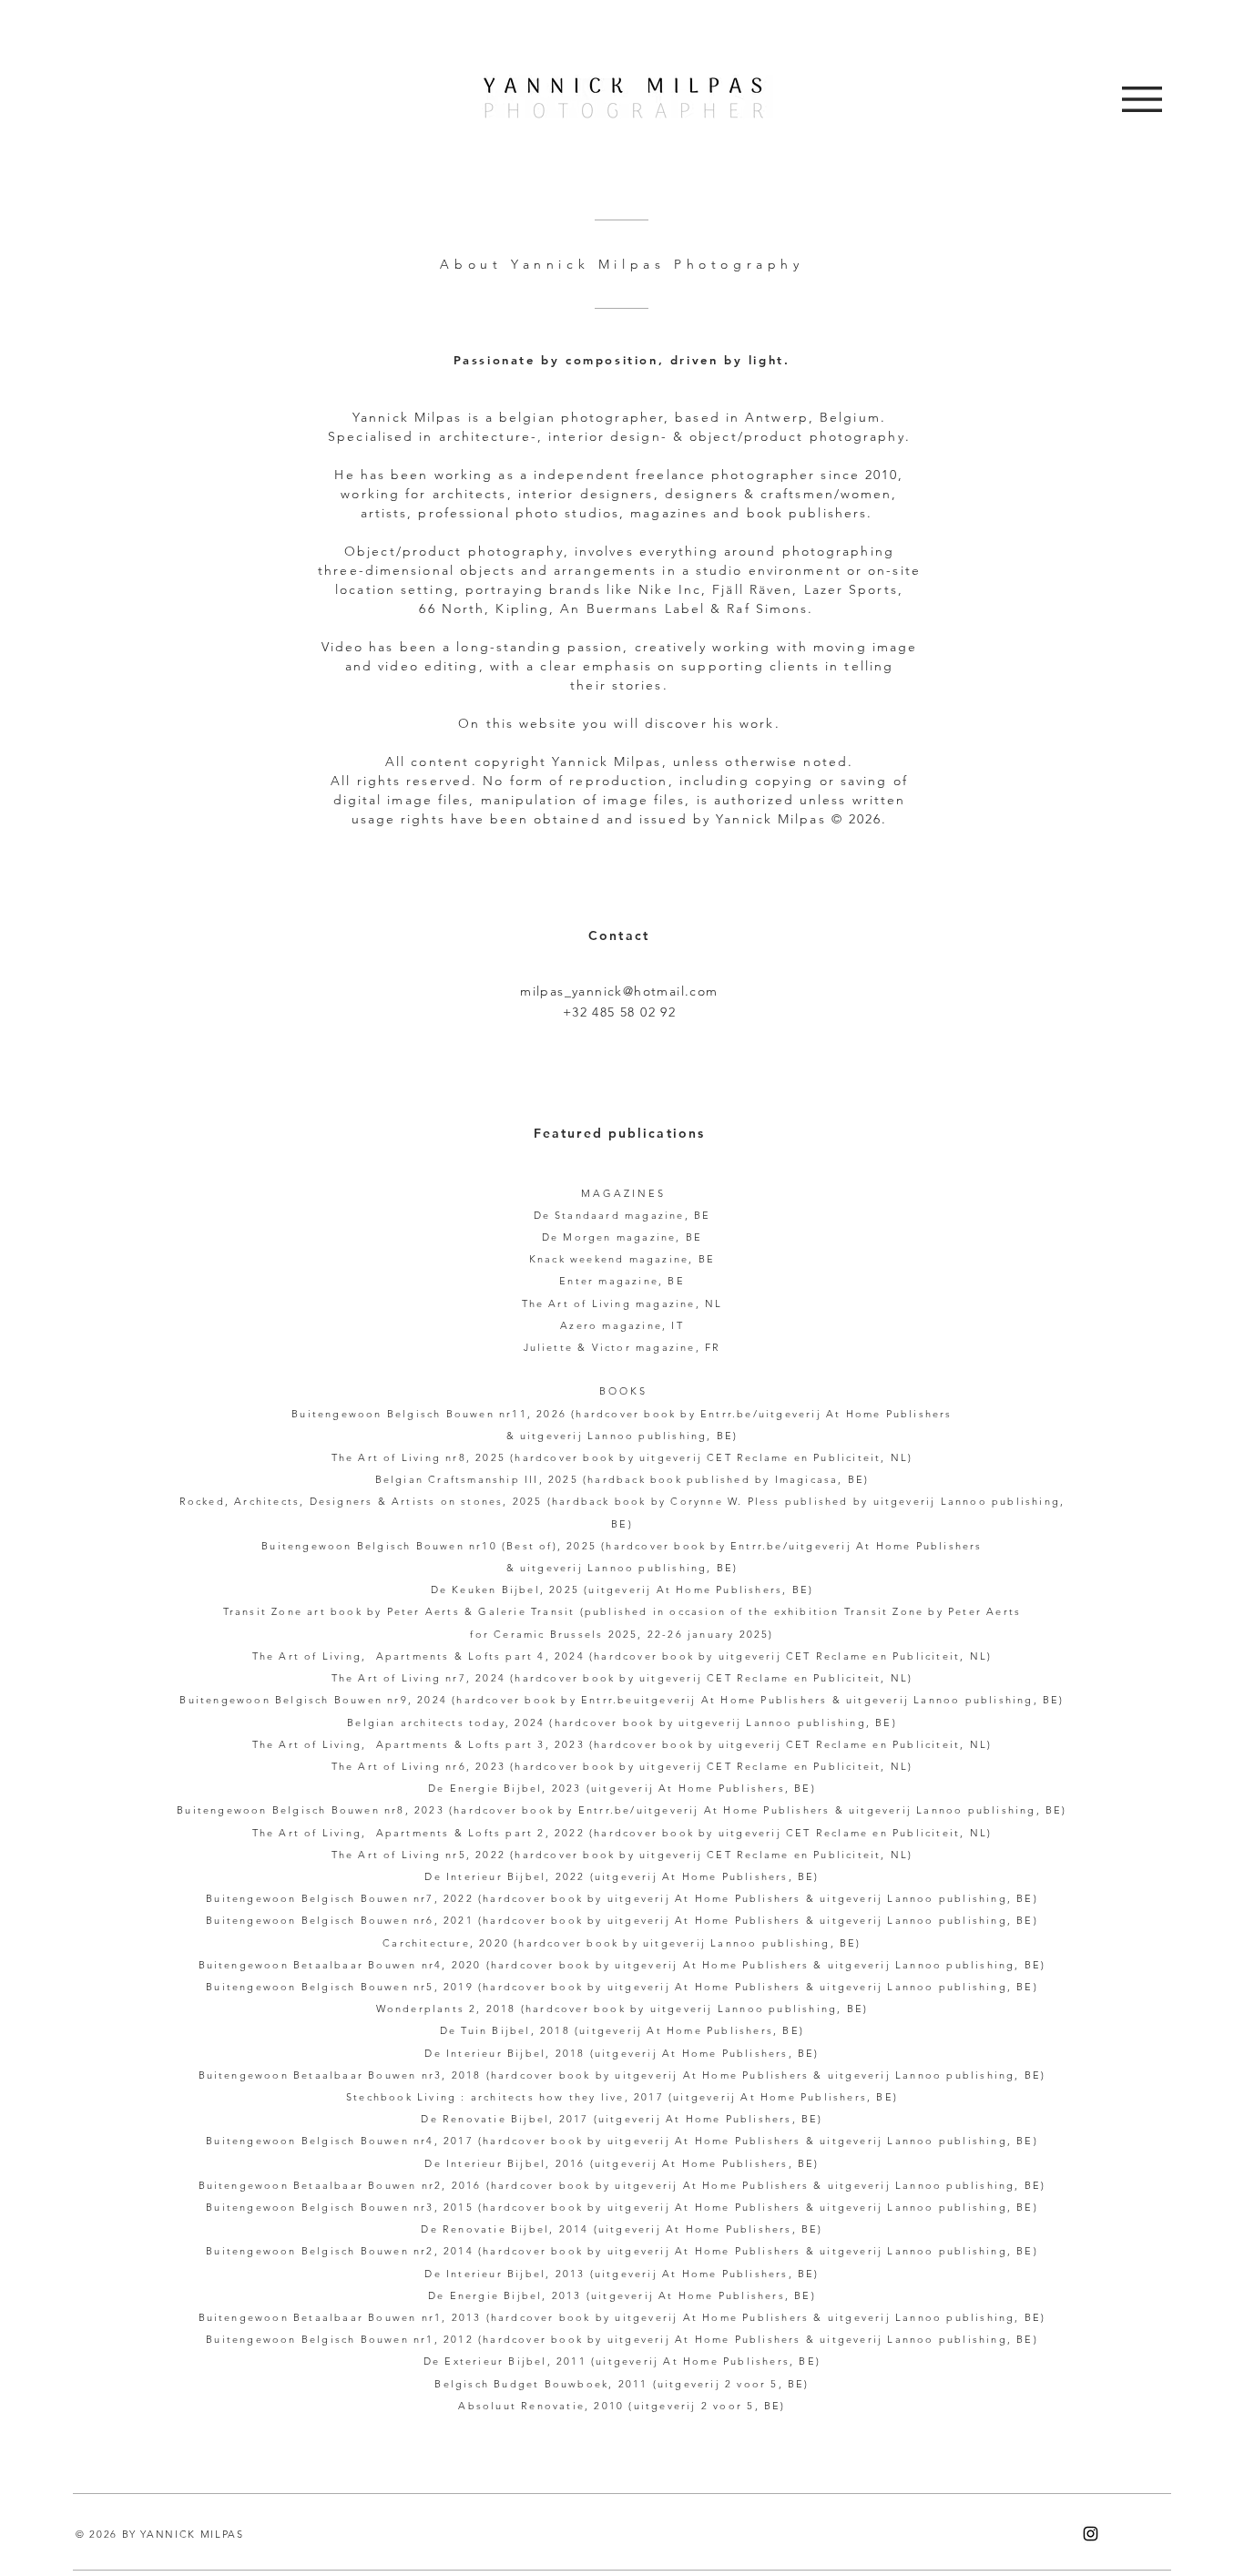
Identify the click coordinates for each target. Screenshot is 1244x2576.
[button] (1142, 99)
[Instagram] (1091, 2534)
